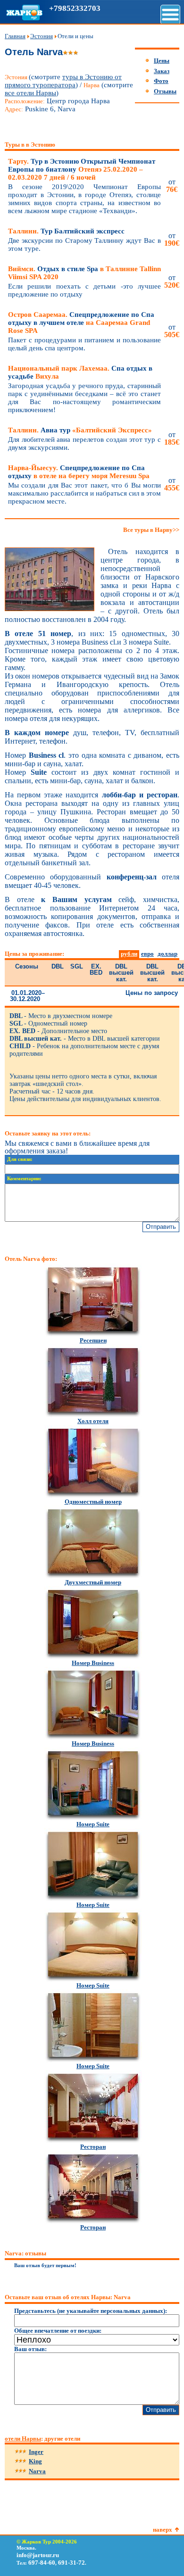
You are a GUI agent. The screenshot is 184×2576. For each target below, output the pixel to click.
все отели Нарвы (30, 93)
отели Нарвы (23, 2439)
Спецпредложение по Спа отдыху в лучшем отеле (81, 323)
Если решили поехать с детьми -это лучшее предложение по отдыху (84, 290)
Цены (162, 61)
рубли (129, 954)
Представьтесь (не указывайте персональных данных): (91, 2311)
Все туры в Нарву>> (151, 530)
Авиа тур (80, 430)
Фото (161, 81)
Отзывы (165, 91)
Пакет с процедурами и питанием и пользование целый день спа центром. (84, 344)
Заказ (162, 71)
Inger (36, 2452)
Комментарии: (24, 1179)
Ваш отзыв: (30, 2349)
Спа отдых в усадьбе (80, 372)
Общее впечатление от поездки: (58, 2331)
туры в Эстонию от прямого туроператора (63, 81)
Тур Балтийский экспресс (66, 231)
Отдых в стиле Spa (84, 273)
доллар (167, 954)
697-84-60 (42, 2563)
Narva (37, 2471)
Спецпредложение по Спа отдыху (79, 472)
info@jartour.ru (38, 2555)
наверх (163, 2530)
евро (147, 954)
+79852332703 (75, 8)
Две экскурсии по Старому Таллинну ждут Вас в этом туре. (84, 244)
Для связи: (20, 1159)
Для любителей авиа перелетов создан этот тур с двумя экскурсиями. (84, 443)
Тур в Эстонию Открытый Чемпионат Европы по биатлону (82, 169)
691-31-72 (71, 2563)
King (35, 2461)
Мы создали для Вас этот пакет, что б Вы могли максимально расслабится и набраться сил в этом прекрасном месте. (84, 493)
